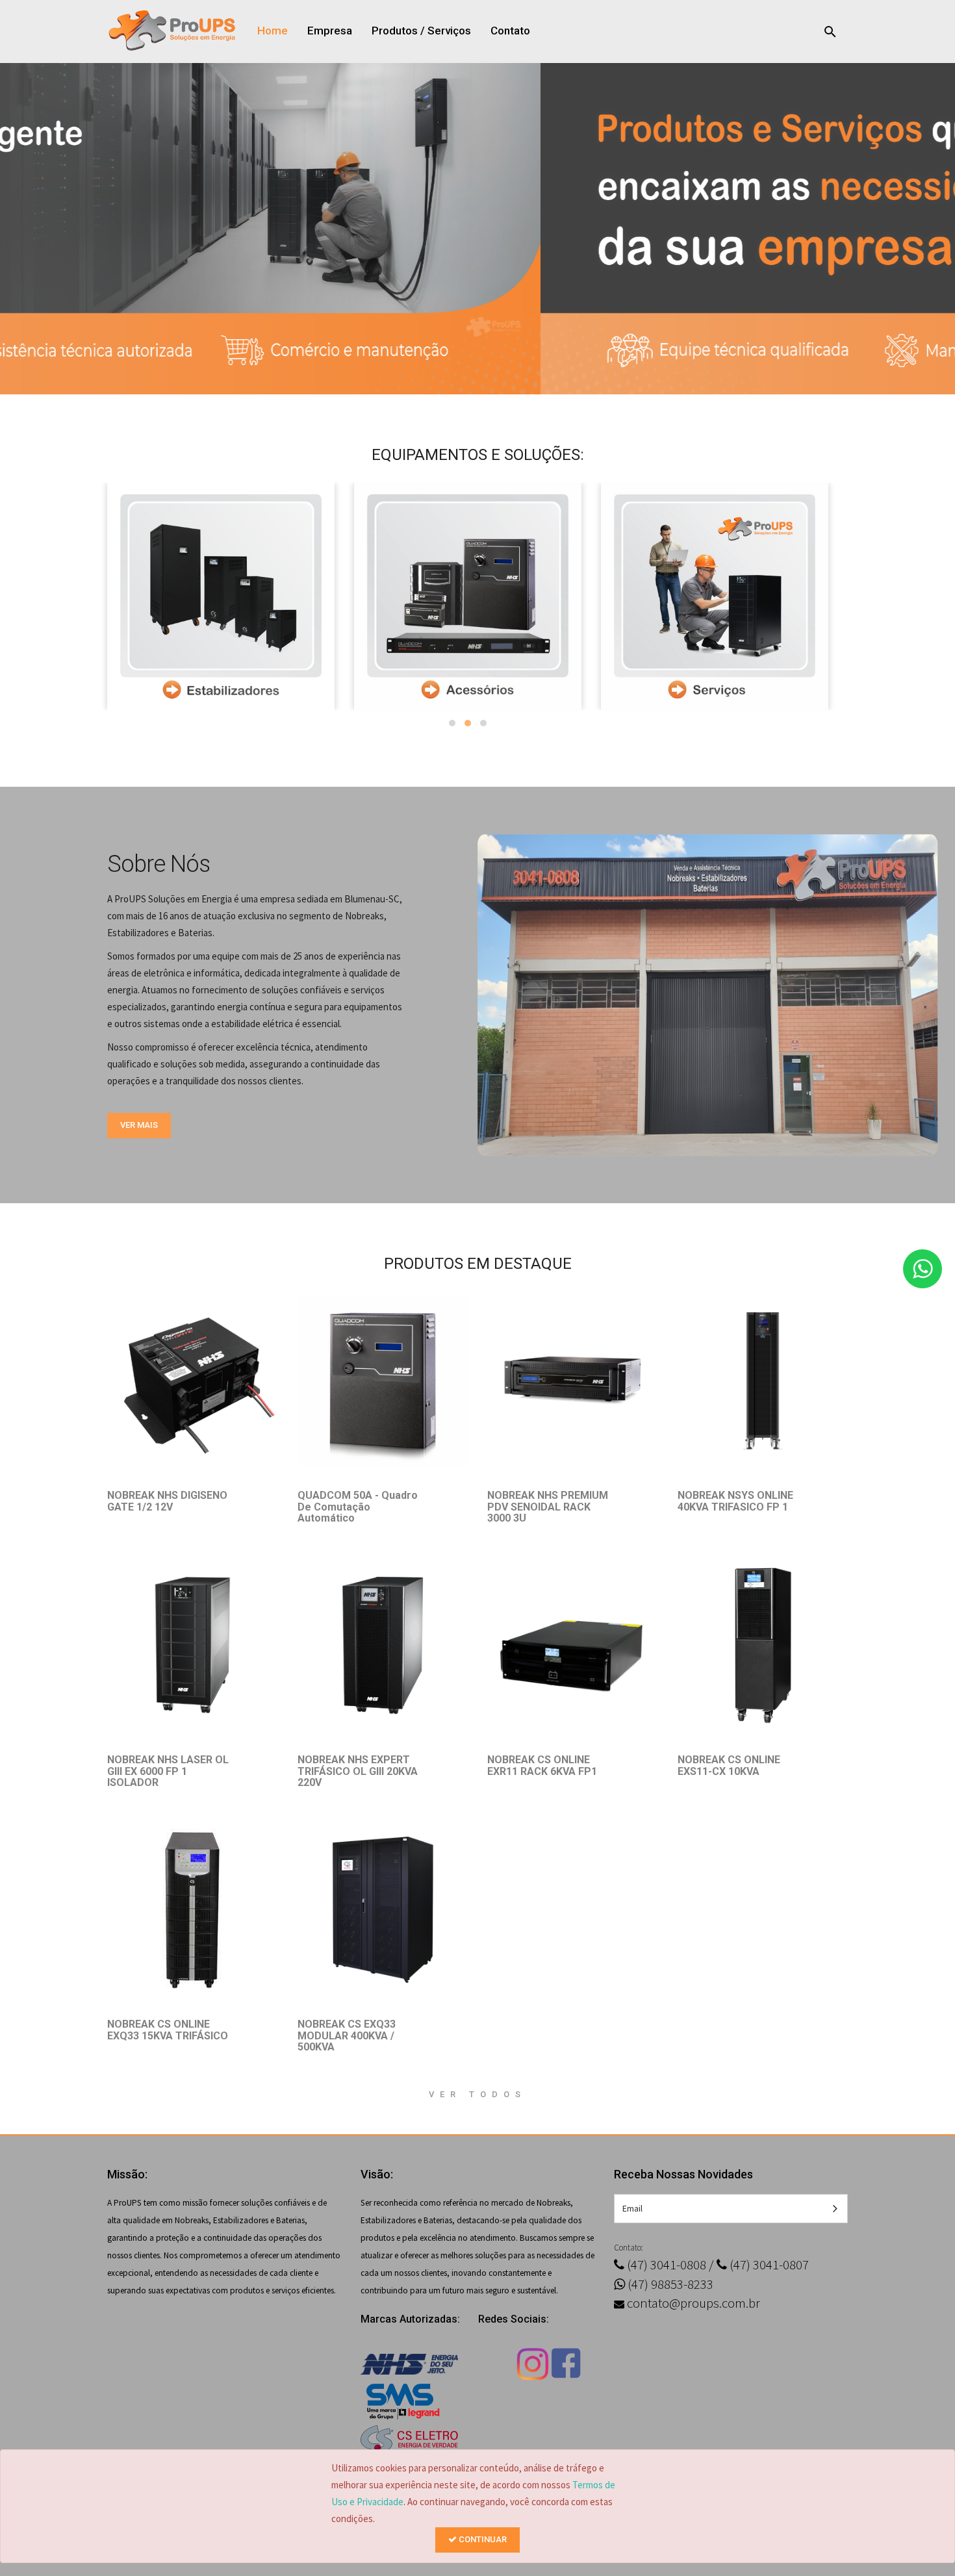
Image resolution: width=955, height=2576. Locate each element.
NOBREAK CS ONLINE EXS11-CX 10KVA (729, 1766)
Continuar (482, 2539)
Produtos (395, 31)
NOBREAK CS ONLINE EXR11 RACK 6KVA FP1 (542, 1766)
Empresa (330, 31)
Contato (510, 31)
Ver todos (478, 2094)
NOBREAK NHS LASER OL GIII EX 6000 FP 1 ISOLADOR (168, 1771)
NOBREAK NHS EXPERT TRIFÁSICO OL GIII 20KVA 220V (358, 1771)
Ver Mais (139, 1125)
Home (273, 31)
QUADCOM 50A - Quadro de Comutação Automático (358, 1507)
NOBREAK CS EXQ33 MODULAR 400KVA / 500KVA (347, 2035)
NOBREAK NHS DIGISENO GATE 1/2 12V (167, 1501)
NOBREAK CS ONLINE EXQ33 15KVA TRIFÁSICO (168, 2030)
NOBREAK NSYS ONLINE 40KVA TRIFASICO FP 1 (735, 1501)
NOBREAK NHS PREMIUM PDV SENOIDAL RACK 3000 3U (548, 1507)
